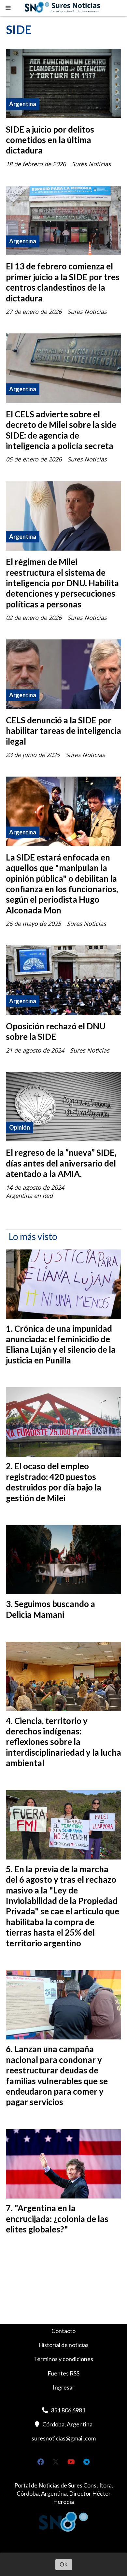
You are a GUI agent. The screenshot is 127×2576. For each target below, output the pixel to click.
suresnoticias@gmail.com (64, 2438)
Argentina (23, 104)
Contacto (63, 2331)
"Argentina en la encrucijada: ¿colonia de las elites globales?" (57, 2219)
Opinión (20, 1127)
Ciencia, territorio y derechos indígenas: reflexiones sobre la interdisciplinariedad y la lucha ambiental (63, 1742)
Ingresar (64, 2387)
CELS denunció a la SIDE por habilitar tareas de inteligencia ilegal (63, 731)
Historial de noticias (63, 2345)
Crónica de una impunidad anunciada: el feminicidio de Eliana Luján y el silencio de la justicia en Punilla (61, 1344)
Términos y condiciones (63, 2359)
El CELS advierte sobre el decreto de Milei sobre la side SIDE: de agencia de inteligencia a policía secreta (61, 430)
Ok (63, 2564)
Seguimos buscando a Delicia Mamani (50, 1609)
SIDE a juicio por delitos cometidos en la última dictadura (50, 140)
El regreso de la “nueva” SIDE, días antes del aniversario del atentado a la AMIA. (61, 1163)
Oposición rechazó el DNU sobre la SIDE (56, 1031)
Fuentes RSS (63, 2373)
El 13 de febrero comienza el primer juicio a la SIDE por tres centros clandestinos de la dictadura (63, 282)
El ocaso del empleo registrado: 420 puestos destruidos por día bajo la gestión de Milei (54, 1482)
